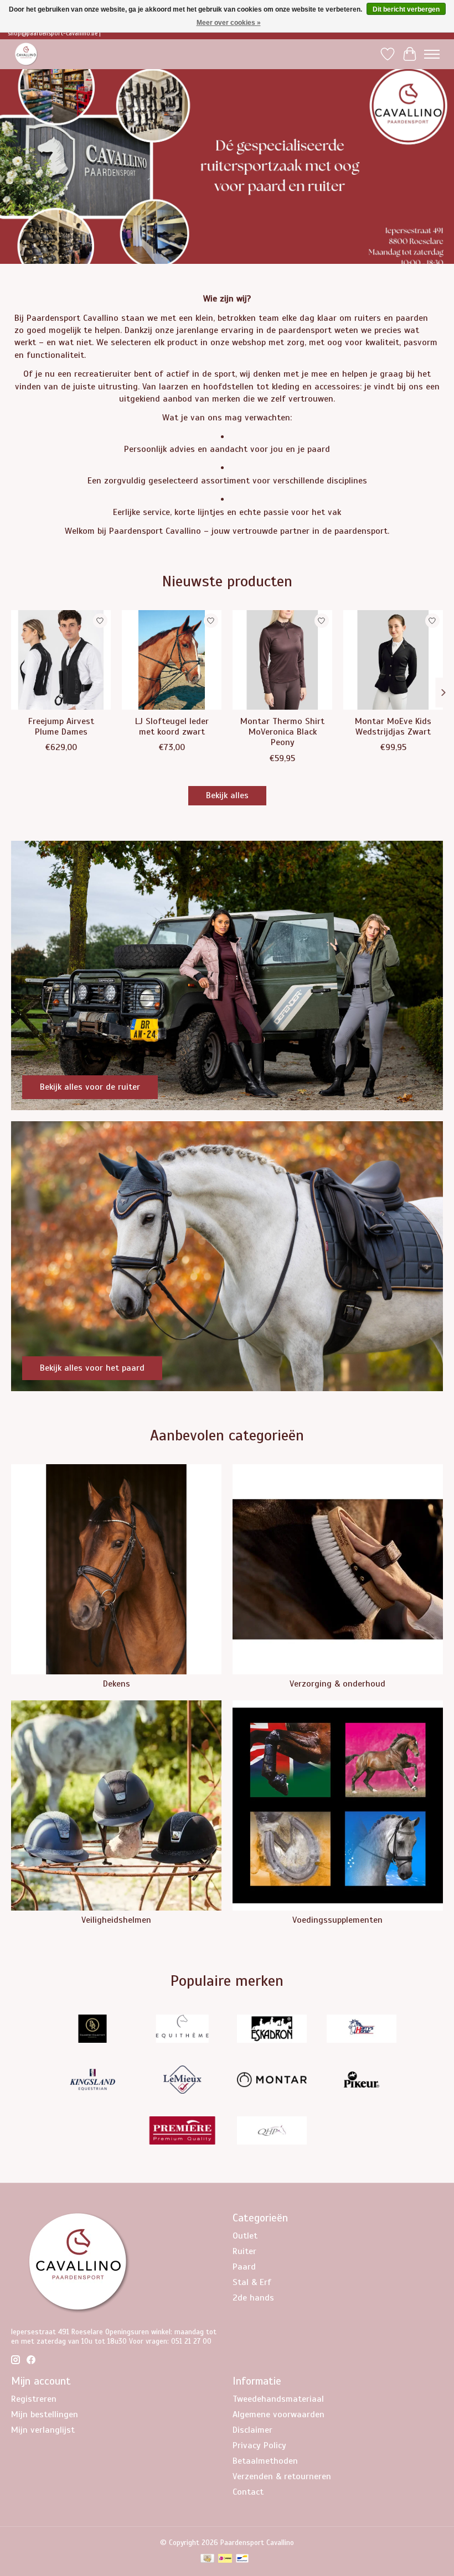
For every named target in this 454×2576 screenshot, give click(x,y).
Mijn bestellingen (45, 2414)
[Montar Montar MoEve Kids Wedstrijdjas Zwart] (393, 660)
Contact (248, 2492)
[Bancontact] (242, 2559)
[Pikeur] (362, 2081)
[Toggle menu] (432, 54)
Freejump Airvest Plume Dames (61, 727)
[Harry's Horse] (362, 2030)
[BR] (92, 2030)
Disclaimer (252, 2430)
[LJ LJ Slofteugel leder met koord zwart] (172, 660)
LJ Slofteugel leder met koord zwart (172, 727)
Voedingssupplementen (337, 1920)
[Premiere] (182, 2132)
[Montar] (272, 2081)
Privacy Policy (259, 2445)
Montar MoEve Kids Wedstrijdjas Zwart (393, 727)
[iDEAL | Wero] (225, 2559)
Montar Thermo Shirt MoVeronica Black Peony (282, 732)
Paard (244, 2267)
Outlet (245, 2236)
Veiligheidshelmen (116, 1920)
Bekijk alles (227, 795)
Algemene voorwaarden (278, 2414)
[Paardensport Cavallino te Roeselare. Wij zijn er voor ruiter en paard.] (26, 54)
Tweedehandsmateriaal (278, 2399)
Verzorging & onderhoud (337, 1684)
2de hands (253, 2298)
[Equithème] (182, 2030)
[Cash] (207, 2559)
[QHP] (272, 2132)
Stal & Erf (252, 2282)
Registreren (34, 2399)
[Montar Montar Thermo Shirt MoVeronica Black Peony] (282, 660)
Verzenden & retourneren (282, 2476)
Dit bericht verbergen (406, 9)
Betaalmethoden (265, 2461)
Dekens (117, 1684)
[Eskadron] (272, 2030)
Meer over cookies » (229, 23)
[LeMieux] (182, 2081)
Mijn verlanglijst (43, 2430)
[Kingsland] (92, 2081)
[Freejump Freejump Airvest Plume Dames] (61, 660)
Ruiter (244, 2251)
